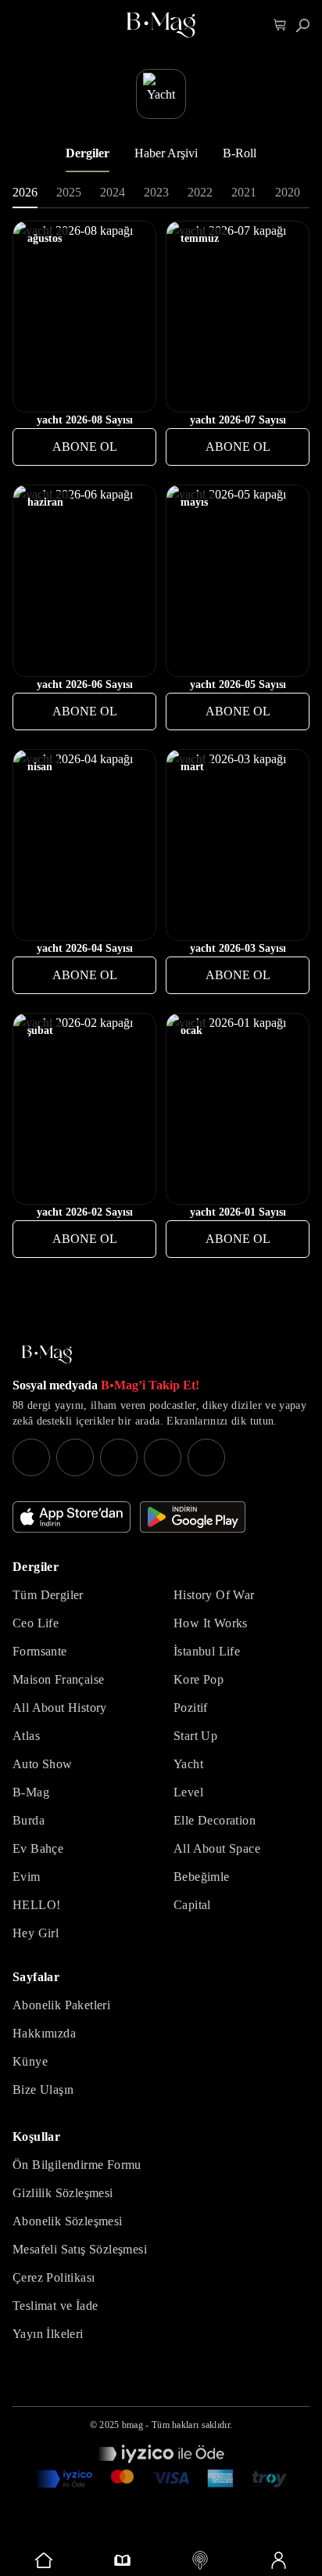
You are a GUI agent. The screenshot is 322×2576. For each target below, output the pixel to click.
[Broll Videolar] (200, 2560)
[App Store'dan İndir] (72, 1517)
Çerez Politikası (54, 2277)
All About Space (217, 1848)
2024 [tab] (113, 192)
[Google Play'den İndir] (193, 1517)
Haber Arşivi (166, 153)
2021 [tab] (244, 192)
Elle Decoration (215, 1820)
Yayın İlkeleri (48, 2334)
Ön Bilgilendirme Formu (77, 2165)
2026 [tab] (25, 192)
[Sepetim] (280, 25)
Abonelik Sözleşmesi (68, 2221)
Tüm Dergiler (48, 1595)
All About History (60, 1708)
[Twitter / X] (119, 1457)
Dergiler (88, 153)
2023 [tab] (156, 192)
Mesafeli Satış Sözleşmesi (80, 2249)
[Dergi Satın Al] (122, 2560)
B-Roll (240, 153)
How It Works (211, 1623)
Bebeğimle (202, 1877)
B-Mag (31, 1792)
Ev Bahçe (38, 1848)
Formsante (40, 1651)
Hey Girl (36, 1933)
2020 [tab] (288, 192)
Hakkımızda (44, 2033)
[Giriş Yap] (278, 2560)
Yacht (188, 1764)
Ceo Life (36, 1623)
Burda (29, 1820)
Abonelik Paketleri (61, 2005)
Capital (192, 1905)
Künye (30, 2061)
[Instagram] (31, 1457)
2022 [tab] (200, 192)
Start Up (195, 1736)
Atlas (26, 1736)
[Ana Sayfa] (47, 1355)
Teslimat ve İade (55, 2306)
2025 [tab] (69, 192)
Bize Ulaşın (43, 2090)
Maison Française (58, 1679)
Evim (27, 1877)
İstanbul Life (207, 1651)
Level (188, 1792)
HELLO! (36, 1905)
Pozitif (191, 1708)
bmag (132, 2425)
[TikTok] (206, 1457)
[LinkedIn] (163, 1457)
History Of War (214, 1595)
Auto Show (43, 1764)
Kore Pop (199, 1679)
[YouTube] (75, 1457)
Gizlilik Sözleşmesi (63, 2193)
